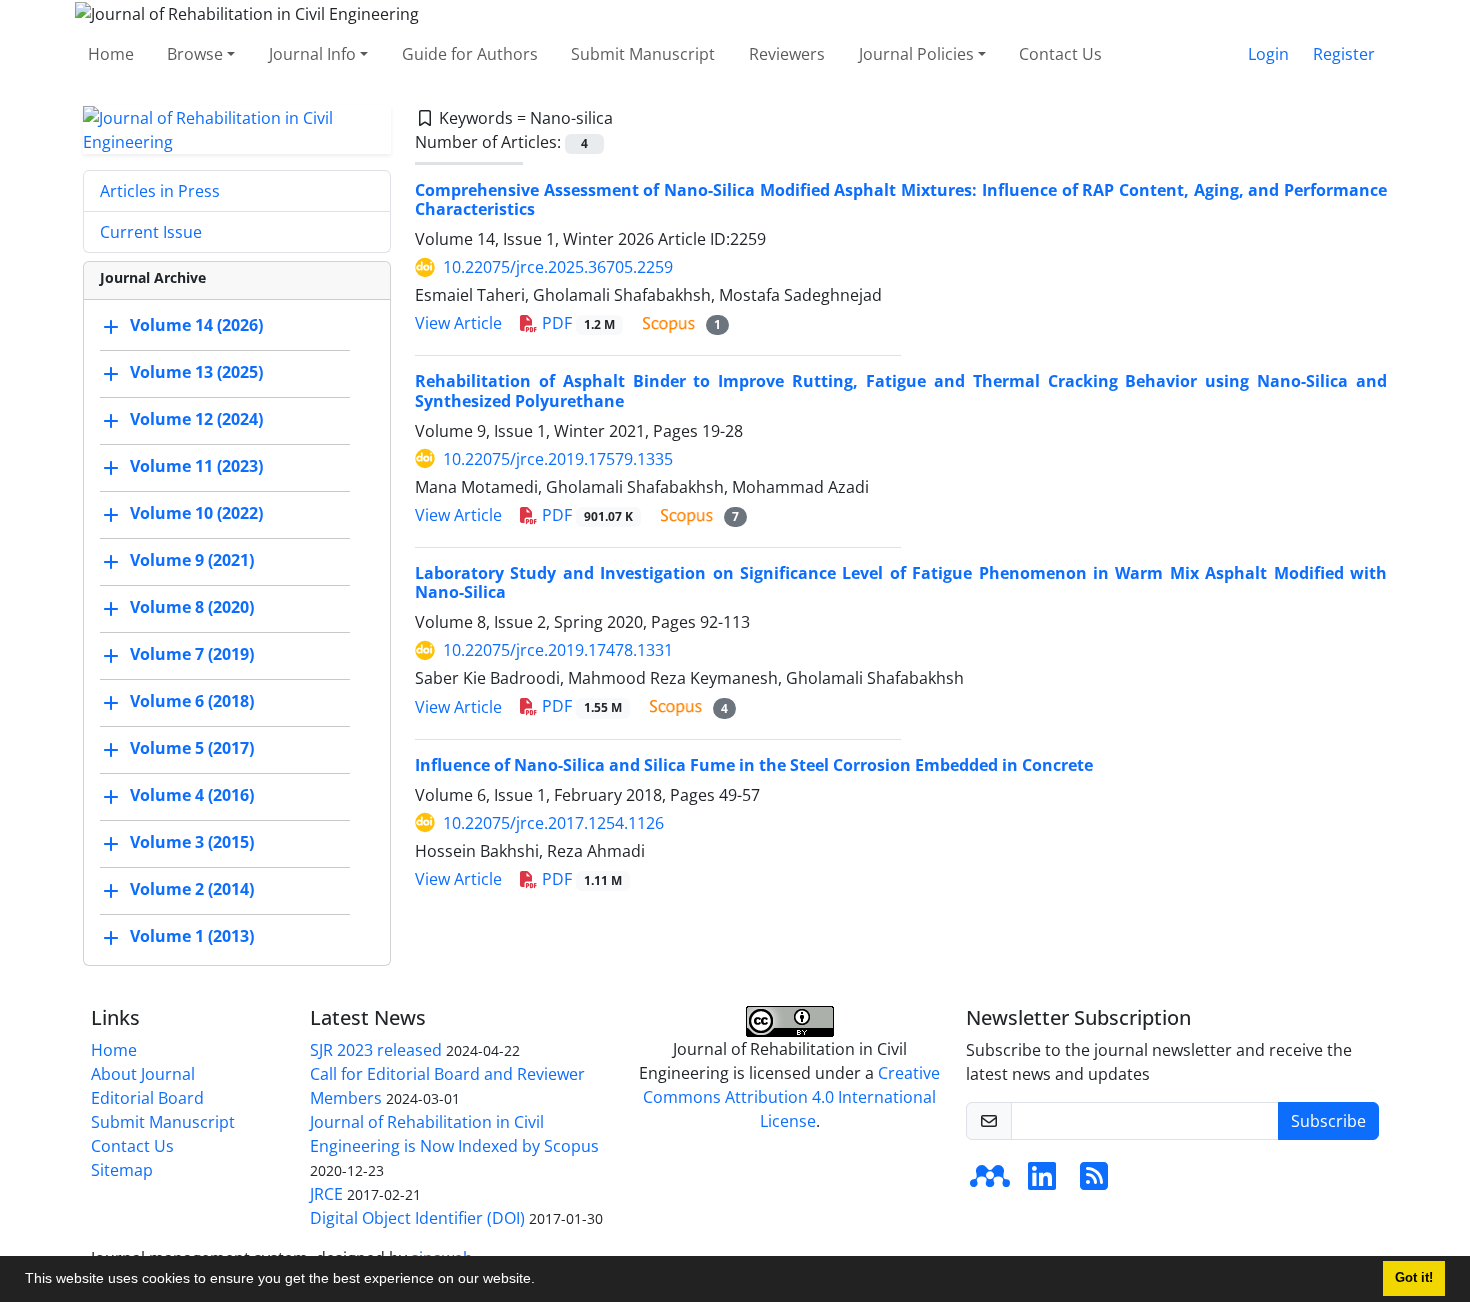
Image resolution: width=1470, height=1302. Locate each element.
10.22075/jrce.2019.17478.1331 (558, 650)
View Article (458, 323)
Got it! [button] (1414, 1278)
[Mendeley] (990, 1182)
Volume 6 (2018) (192, 701)
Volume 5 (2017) (192, 748)
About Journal (143, 1074)
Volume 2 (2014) (192, 889)
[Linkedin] (1042, 1182)
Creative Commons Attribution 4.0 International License (791, 1097)
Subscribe (1328, 1121)
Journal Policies (916, 54)
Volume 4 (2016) (192, 795)
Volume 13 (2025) (196, 372)
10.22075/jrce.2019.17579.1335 (558, 459)
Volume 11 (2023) (196, 466)
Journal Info (312, 54)
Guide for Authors (470, 54)
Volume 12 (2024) (196, 419)
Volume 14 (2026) (196, 325)
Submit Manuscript (643, 54)
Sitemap (122, 1170)
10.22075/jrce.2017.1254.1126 (553, 823)
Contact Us (1060, 54)
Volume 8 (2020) (192, 607)
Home (111, 54)
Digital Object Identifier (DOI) (417, 1218)
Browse (195, 54)
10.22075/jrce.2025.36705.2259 (558, 267)
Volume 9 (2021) (192, 560)
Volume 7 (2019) (192, 654)
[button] (542, 1281)
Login (1268, 54)
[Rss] (1094, 1182)
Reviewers (787, 54)
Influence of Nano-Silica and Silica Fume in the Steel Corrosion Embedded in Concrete (754, 765)
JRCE (326, 1194)
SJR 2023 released (376, 1050)
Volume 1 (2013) (192, 936)
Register (1344, 54)
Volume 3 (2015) (192, 842)
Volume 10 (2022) (196, 513)
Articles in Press (160, 191)
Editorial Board (147, 1098)
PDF (576, 323)
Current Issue (151, 232)
